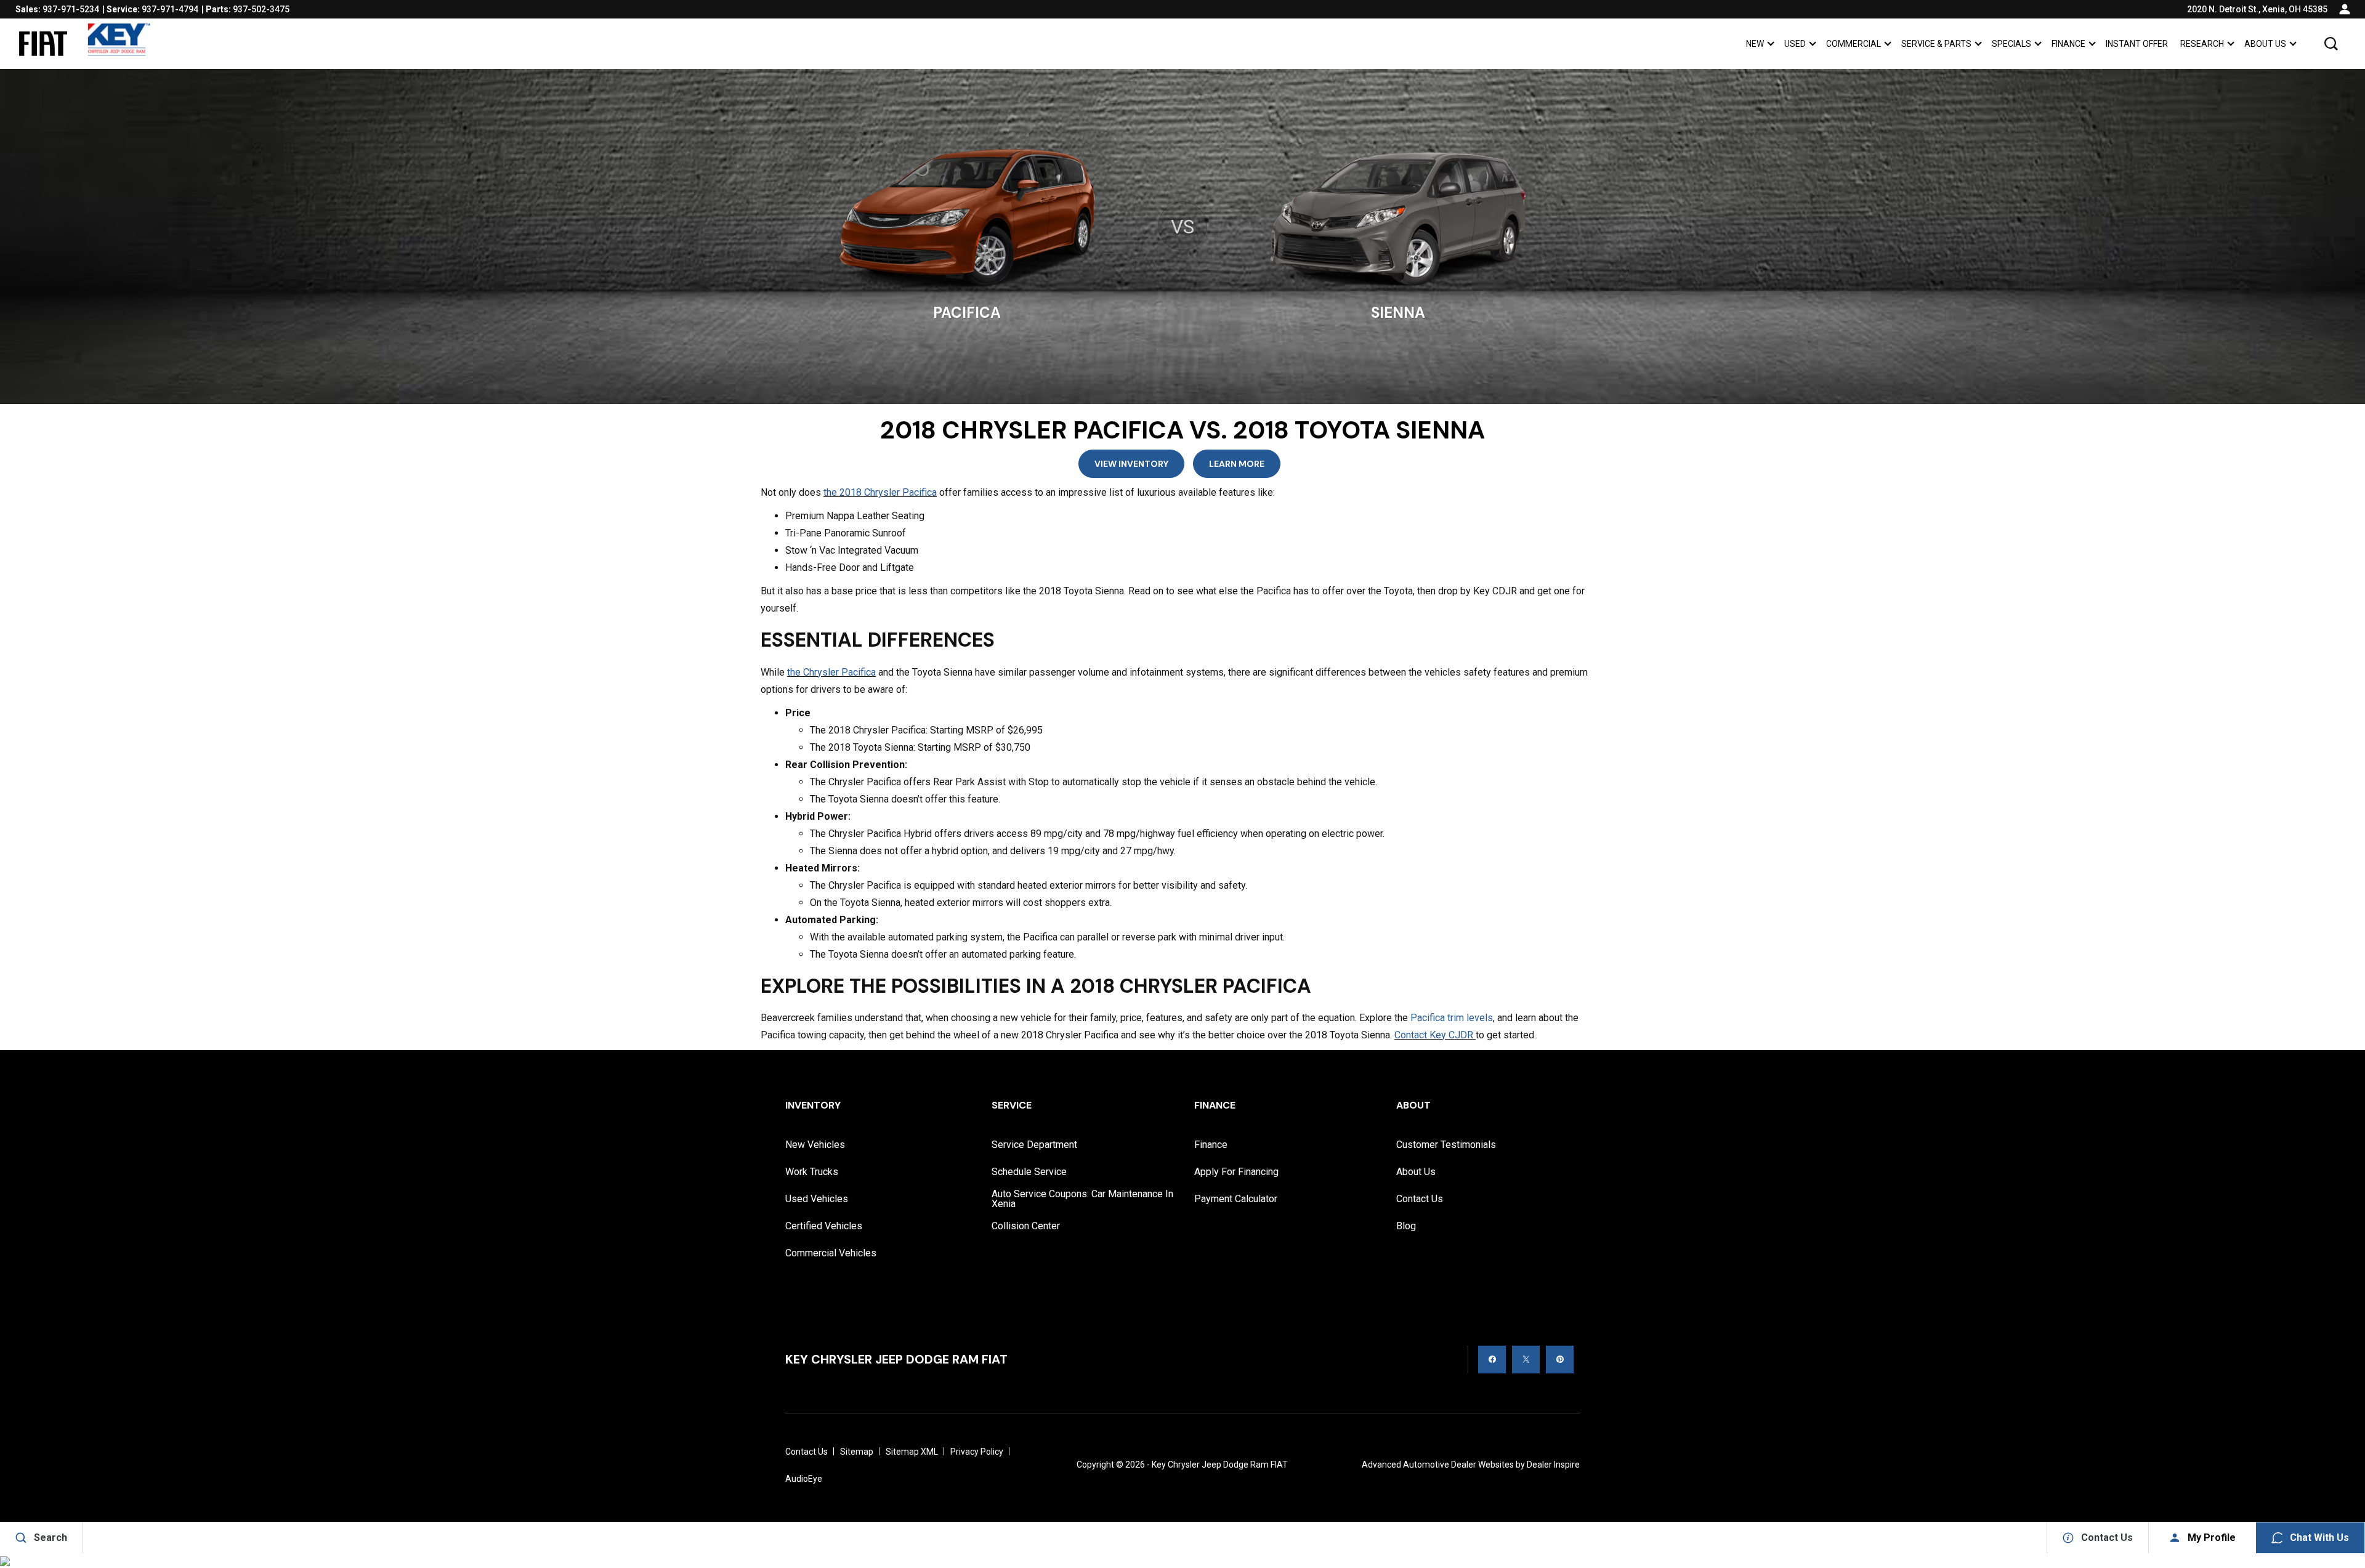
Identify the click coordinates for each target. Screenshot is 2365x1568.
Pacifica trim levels (1452, 1018)
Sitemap (857, 1452)
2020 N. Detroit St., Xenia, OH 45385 (2257, 9)
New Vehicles (815, 1145)
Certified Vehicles (824, 1226)
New (1755, 44)
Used (1795, 44)
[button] (2331, 44)
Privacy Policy (977, 1452)
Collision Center (1026, 1226)
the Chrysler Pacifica (831, 672)
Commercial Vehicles (831, 1253)
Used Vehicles (817, 1199)
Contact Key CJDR (1435, 1035)
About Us (2265, 44)
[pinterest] (1560, 1360)
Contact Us (1420, 1199)
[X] (1526, 1360)
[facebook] (1492, 1360)
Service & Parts (1936, 44)
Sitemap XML (912, 1452)
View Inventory (1131, 464)
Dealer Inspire (1553, 1465)
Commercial (1854, 44)
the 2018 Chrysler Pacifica (880, 492)
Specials (2011, 44)
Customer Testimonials (1446, 1145)
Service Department (1034, 1145)
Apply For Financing (1236, 1172)
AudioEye (804, 1479)
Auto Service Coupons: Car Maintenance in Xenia (1082, 1199)
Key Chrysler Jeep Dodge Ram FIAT (1220, 1465)
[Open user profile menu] (2345, 9)
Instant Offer (2137, 44)
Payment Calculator (1236, 1199)
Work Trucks (812, 1172)
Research (2202, 44)
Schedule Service (1029, 1172)
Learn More (1237, 464)
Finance (2068, 44)
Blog (1406, 1226)
